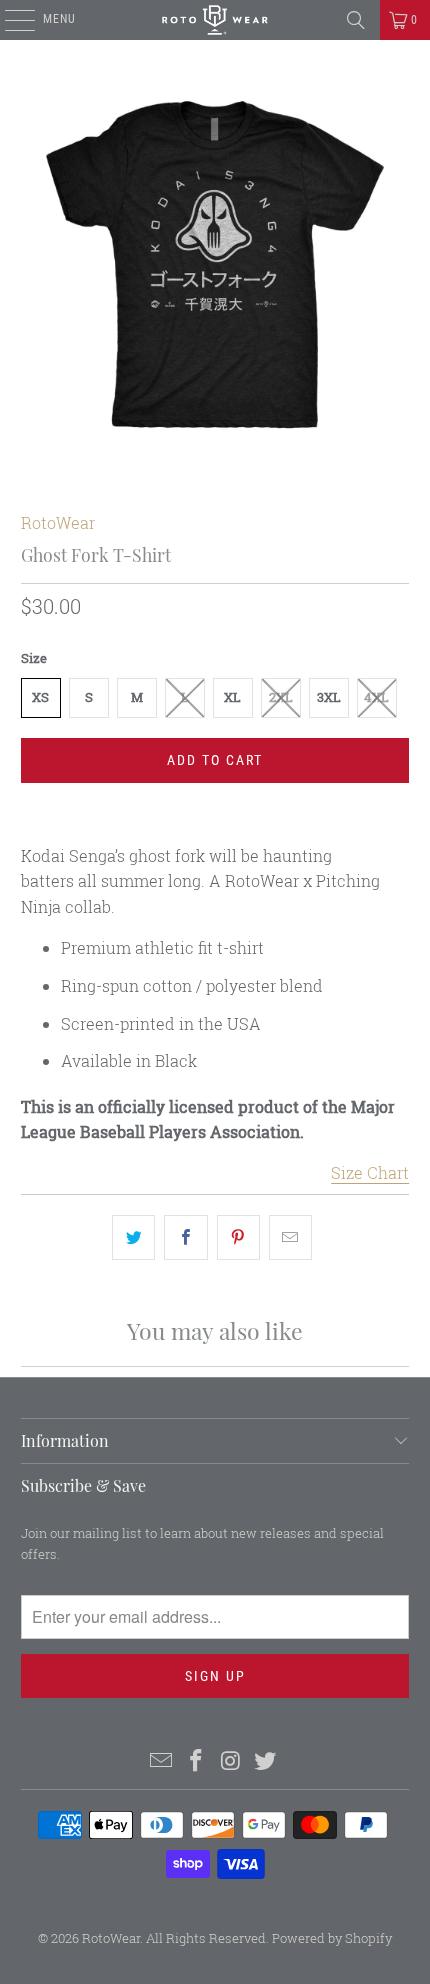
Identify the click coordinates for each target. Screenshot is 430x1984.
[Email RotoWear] (162, 1761)
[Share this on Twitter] (133, 1238)
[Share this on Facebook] (185, 1238)
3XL (329, 697)
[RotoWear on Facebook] (197, 1761)
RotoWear (58, 522)
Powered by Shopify (332, 1938)
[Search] (356, 20)
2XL (281, 697)
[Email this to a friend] (290, 1238)
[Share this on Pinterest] (238, 1238)
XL (232, 697)
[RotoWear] (215, 20)
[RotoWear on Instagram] (232, 1761)
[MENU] (9, 20)
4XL (376, 697)
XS (40, 697)
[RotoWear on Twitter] (266, 1761)
